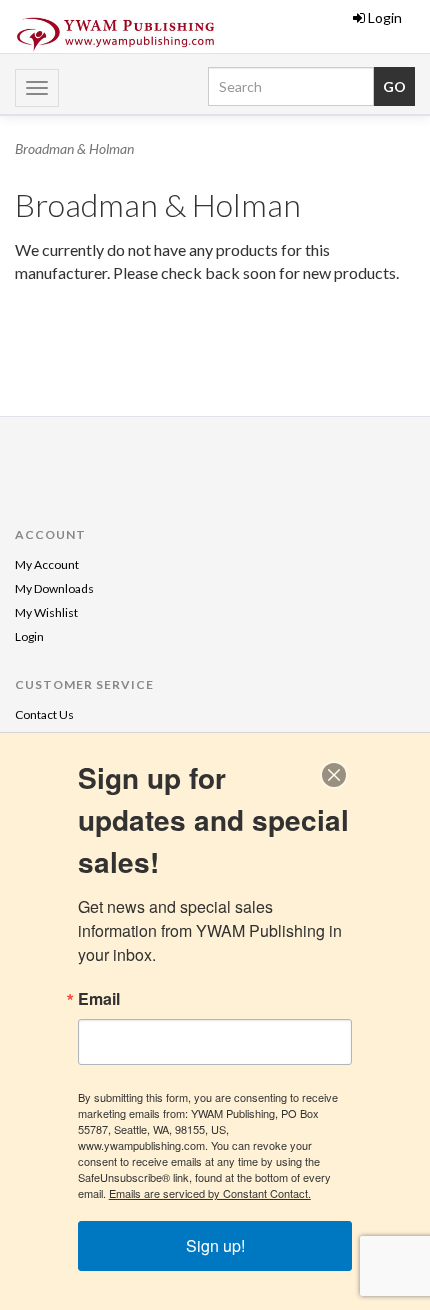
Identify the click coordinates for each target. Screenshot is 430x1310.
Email (99, 999)
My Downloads (54, 588)
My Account (47, 564)
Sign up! (215, 1245)
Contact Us (44, 714)
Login (385, 17)
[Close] (334, 775)
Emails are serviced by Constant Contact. (210, 1193)
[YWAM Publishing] (115, 34)
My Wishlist (46, 612)
